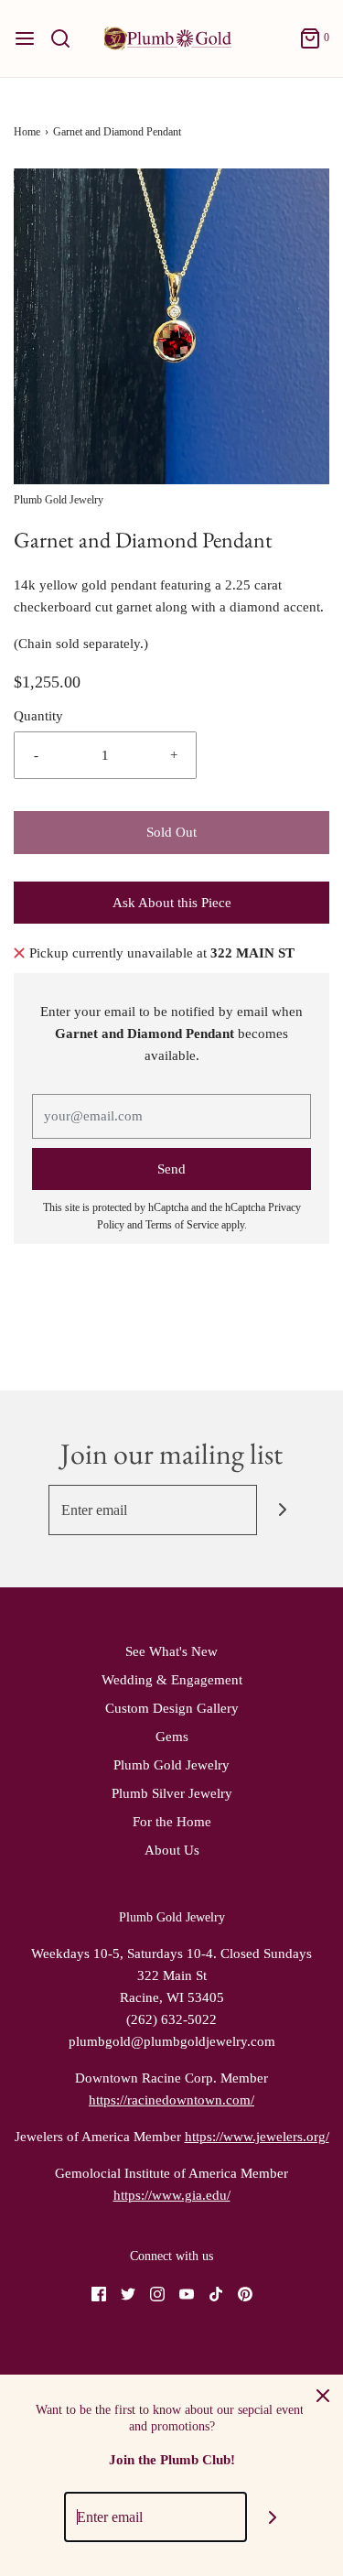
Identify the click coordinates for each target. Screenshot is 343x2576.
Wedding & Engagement (172, 1680)
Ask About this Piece (172, 903)
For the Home (172, 1822)
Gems (172, 1737)
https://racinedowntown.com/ (171, 2100)
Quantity (38, 716)
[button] (171, 326)
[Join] (282, 1510)
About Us (172, 1850)
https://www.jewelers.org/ (257, 2137)
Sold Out (171, 832)
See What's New (171, 1651)
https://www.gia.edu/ (172, 2195)
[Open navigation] (25, 38)
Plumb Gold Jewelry (171, 1765)
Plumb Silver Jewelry (172, 1793)
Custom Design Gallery (172, 1708)
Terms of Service (182, 1225)
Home (27, 132)
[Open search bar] (67, 38)
